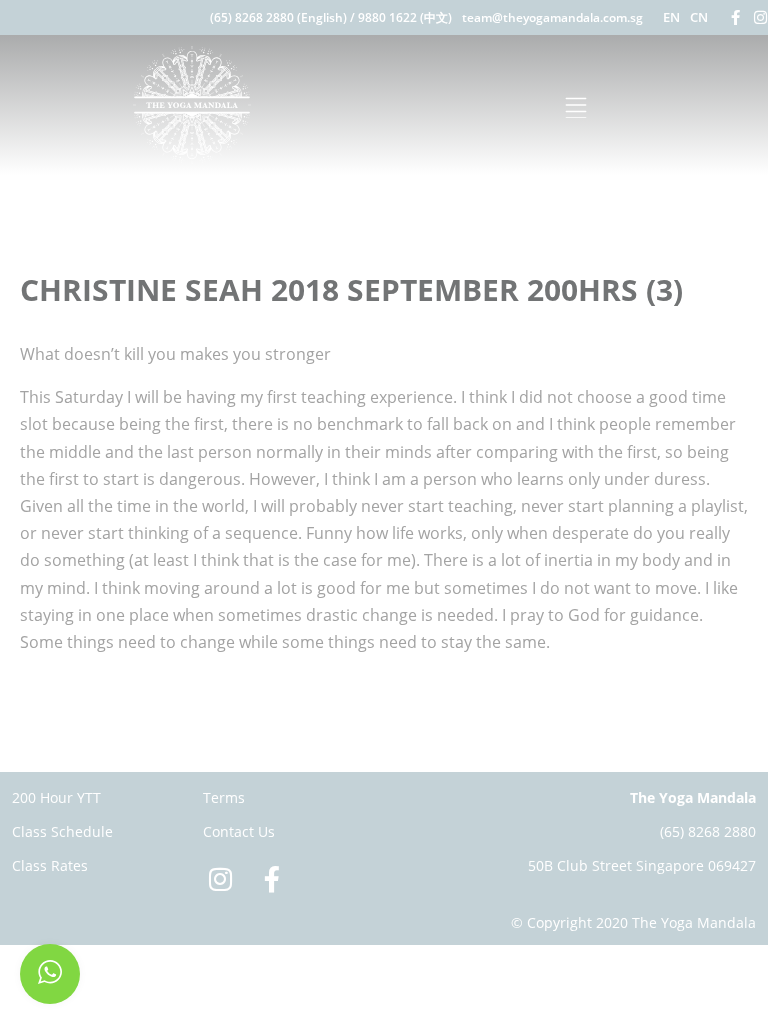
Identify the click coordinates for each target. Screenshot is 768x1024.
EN (671, 17)
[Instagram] (760, 17)
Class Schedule (62, 831)
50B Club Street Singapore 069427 (642, 865)
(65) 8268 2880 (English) (278, 17)
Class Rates (50, 865)
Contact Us (239, 831)
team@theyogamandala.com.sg (552, 17)
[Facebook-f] (735, 17)
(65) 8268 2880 (708, 831)
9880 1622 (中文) (405, 17)
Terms (224, 797)
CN (699, 17)
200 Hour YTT (56, 797)
